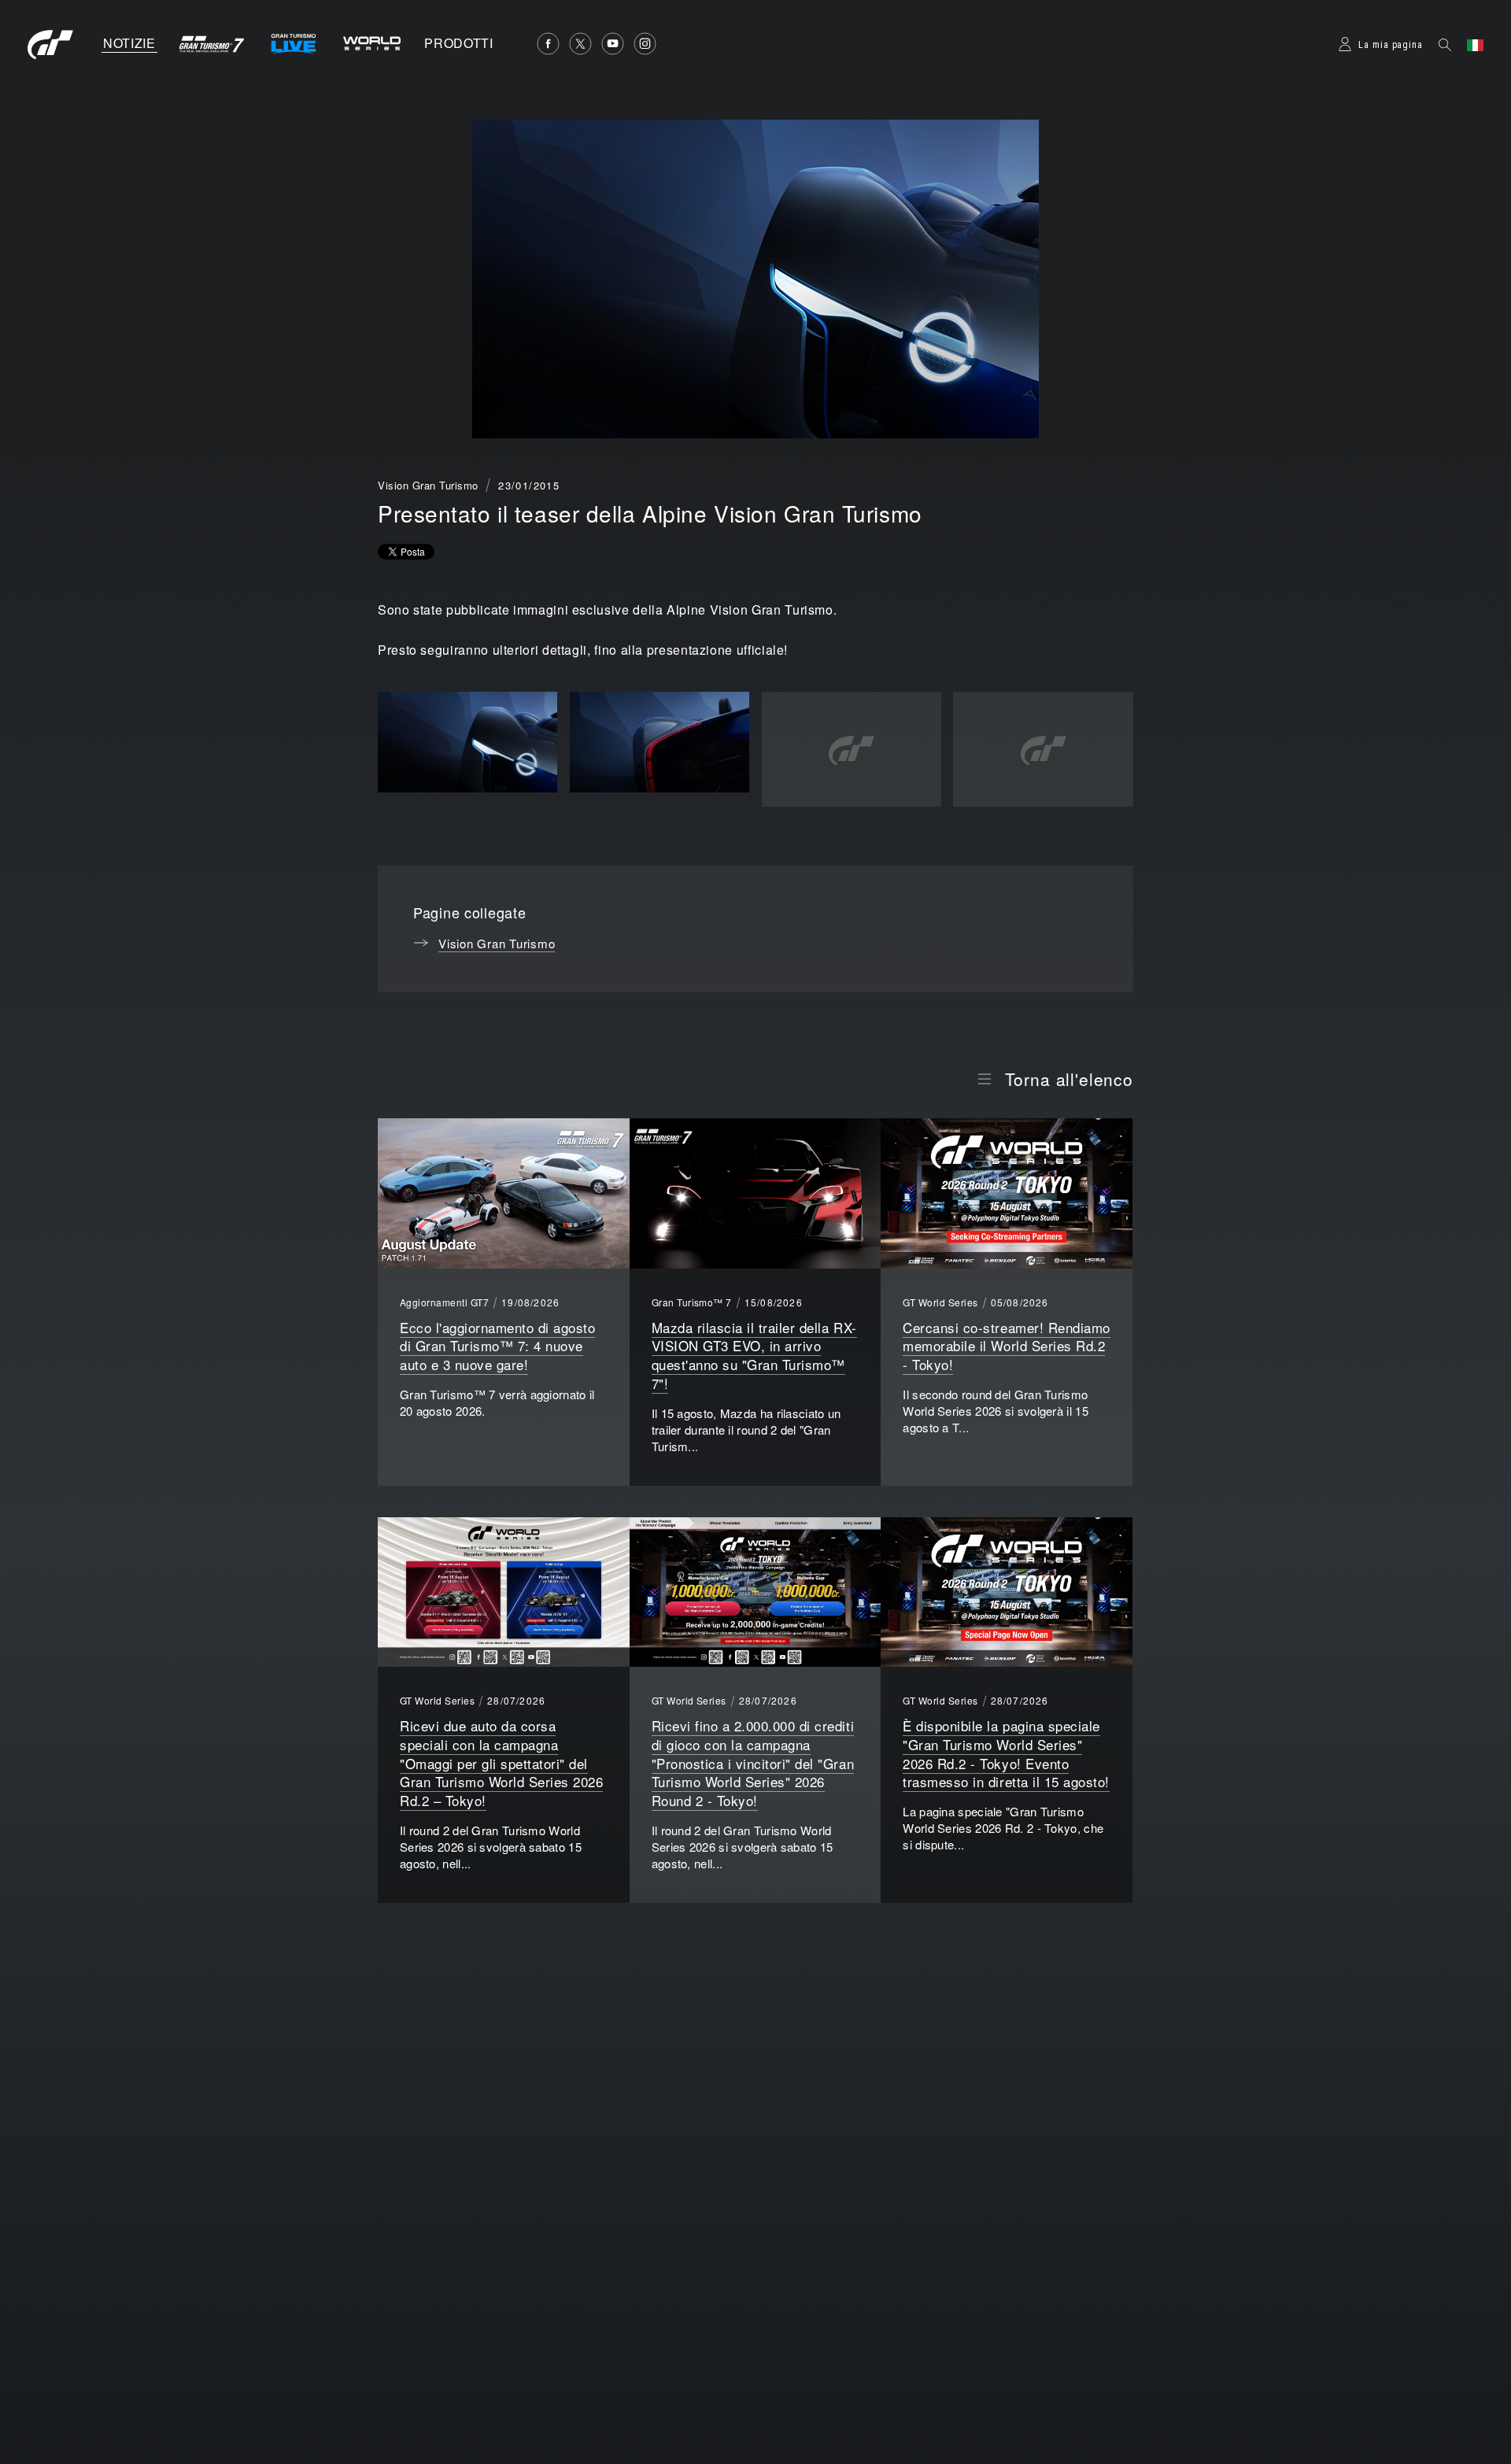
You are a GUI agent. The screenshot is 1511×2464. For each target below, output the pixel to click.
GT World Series (940, 1302)
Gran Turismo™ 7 (692, 1302)
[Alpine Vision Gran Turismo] (467, 743)
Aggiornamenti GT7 (444, 1302)
